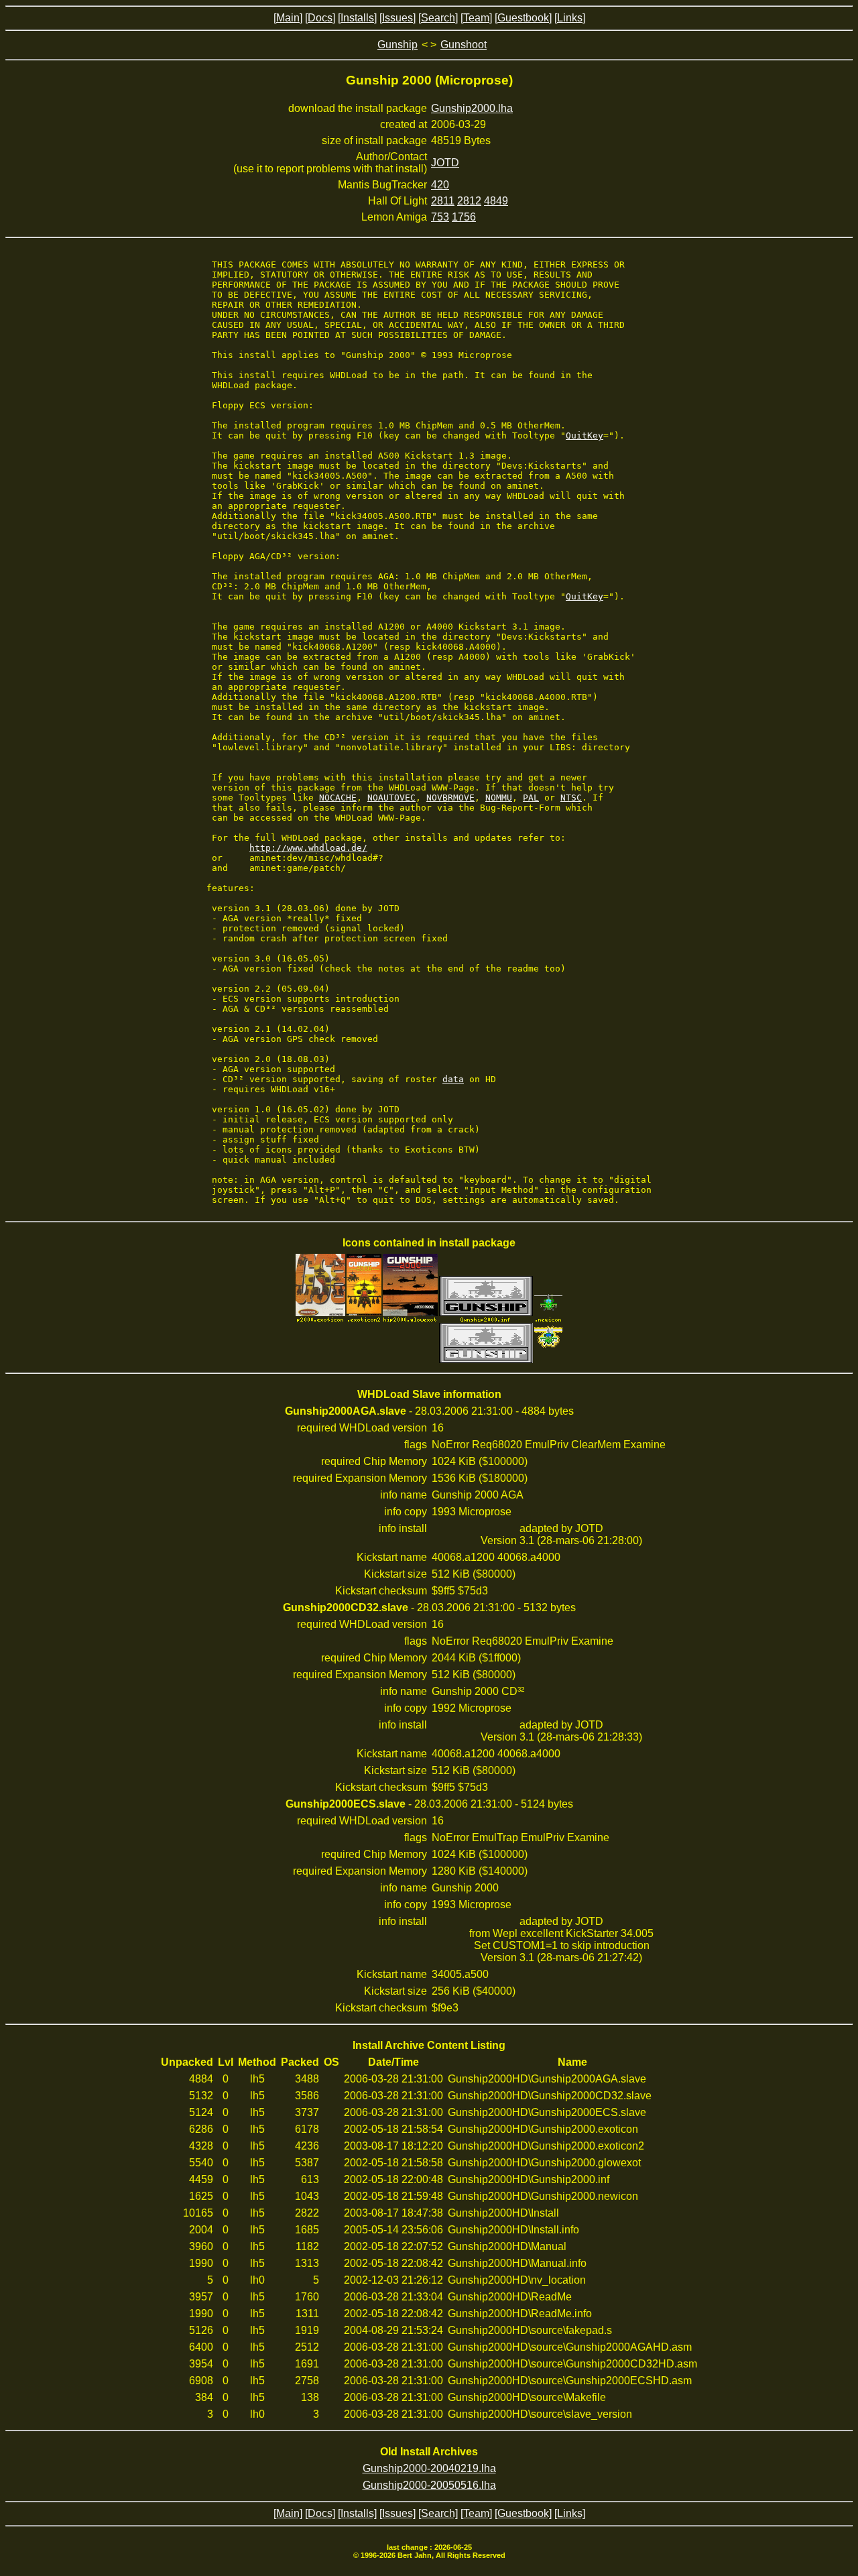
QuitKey (585, 435)
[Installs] (357, 18)
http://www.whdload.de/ (308, 848)
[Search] (438, 18)
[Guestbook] (523, 18)
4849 (496, 201)
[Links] (570, 18)
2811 (443, 201)
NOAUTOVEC (391, 798)
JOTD (445, 163)
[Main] (288, 18)
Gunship (397, 45)
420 (440, 185)
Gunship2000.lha (472, 108)
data (453, 1079)
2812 (469, 201)
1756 (464, 217)
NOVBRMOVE (450, 798)
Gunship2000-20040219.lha (429, 2468)
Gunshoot (464, 45)
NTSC (571, 798)
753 (440, 217)
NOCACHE (338, 798)
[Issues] (397, 18)
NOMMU (499, 798)
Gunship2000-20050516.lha (429, 2485)
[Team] (476, 18)
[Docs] (320, 18)
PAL (531, 798)
